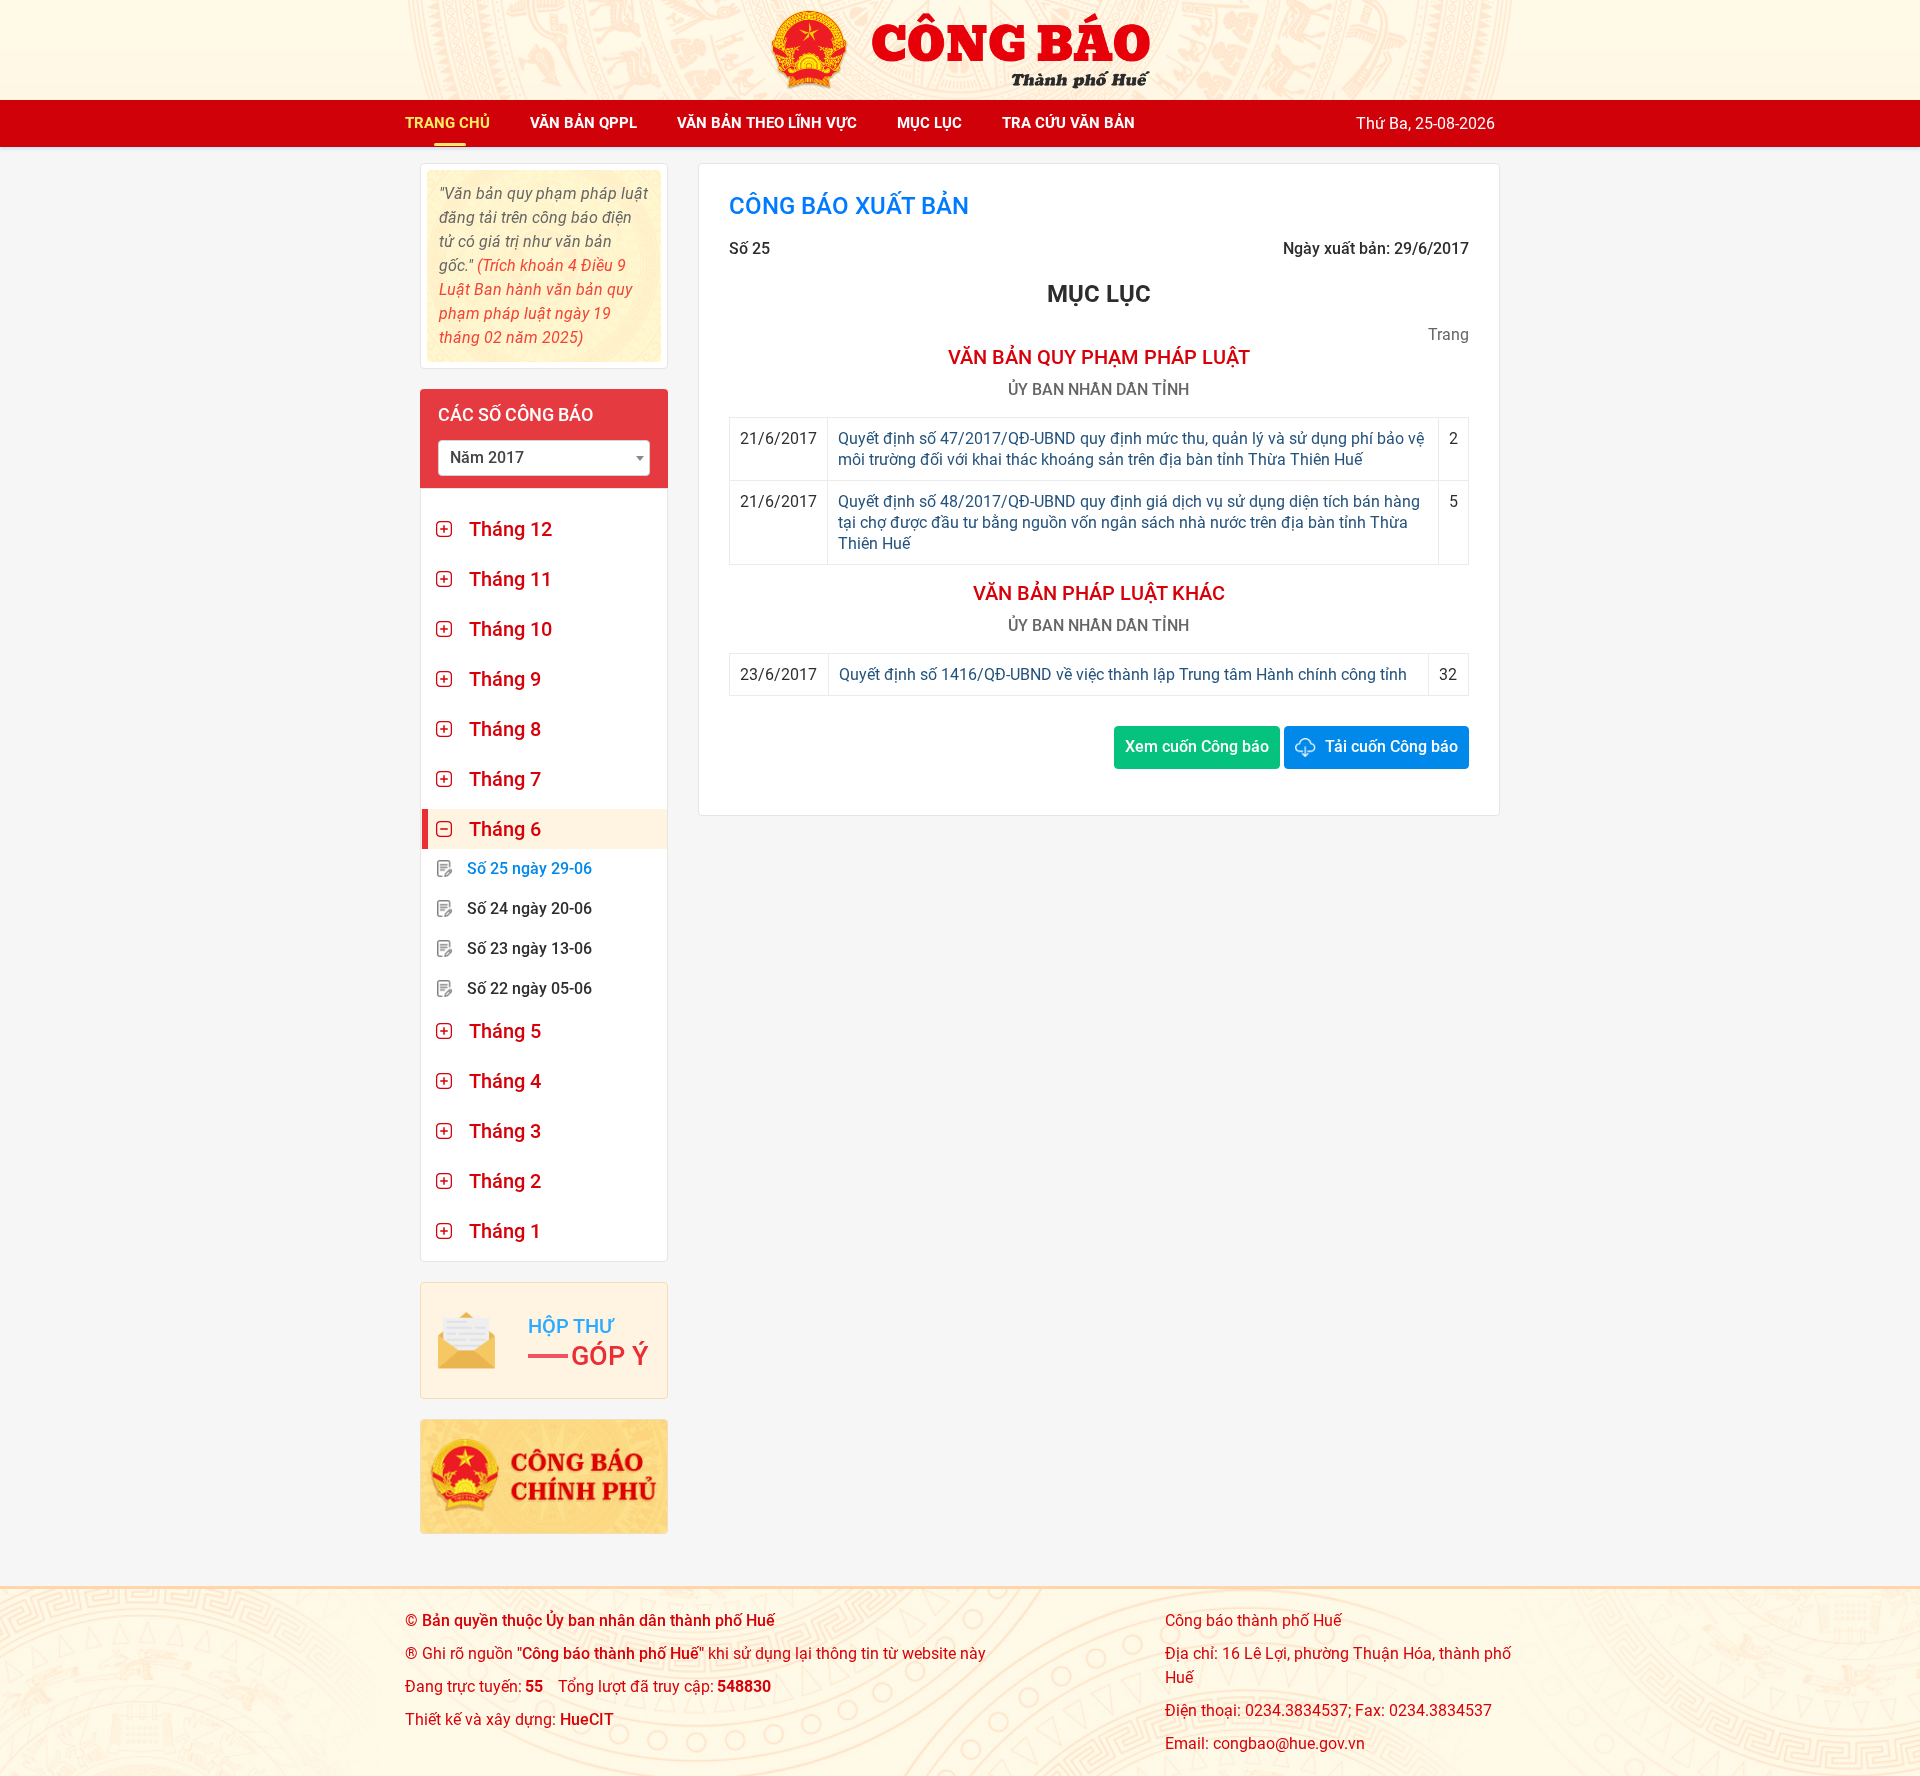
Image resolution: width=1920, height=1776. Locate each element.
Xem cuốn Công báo (1197, 746)
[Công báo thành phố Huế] (960, 48)
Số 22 (529, 988)
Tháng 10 (510, 629)
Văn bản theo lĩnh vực (767, 123)
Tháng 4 (505, 1081)
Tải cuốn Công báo (1391, 746)
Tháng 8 (505, 729)
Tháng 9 (505, 679)
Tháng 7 (505, 779)
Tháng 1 (505, 1231)
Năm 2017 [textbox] (487, 457)
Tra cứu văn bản (1068, 123)
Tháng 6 (505, 829)
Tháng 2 (505, 1181)
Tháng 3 (505, 1131)
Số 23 (529, 948)
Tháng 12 (510, 529)
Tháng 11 (510, 579)
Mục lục (929, 123)
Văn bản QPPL (583, 123)
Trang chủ (447, 123)
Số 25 (529, 868)
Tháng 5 (505, 1031)
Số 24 (529, 908)
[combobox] (544, 458)
